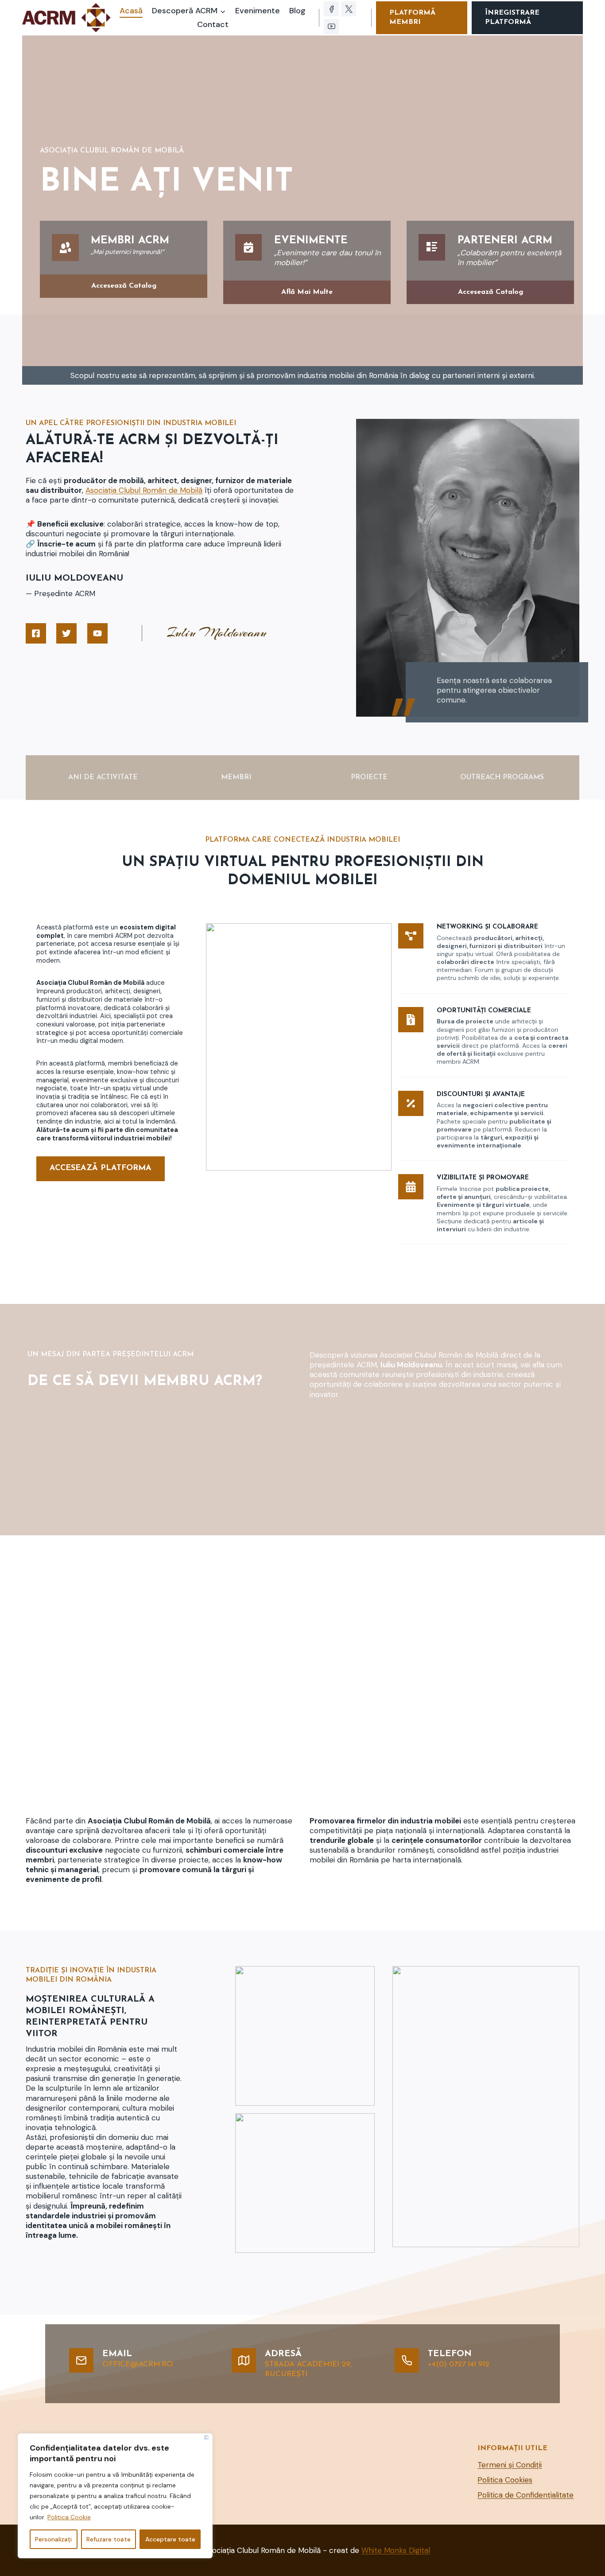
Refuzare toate (109, 2539)
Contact (213, 24)
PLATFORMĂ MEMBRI (412, 18)
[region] (115, 2496)
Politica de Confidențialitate (525, 2495)
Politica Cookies (505, 2480)
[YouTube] (331, 27)
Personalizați (53, 2539)
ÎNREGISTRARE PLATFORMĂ (512, 18)
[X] (349, 9)
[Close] (207, 2437)
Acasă (131, 11)
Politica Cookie (69, 2517)
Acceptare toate (170, 2539)
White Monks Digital (396, 2550)
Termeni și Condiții (510, 2465)
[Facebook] (331, 9)
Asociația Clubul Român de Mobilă (144, 490)
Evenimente (258, 11)
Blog (297, 11)
